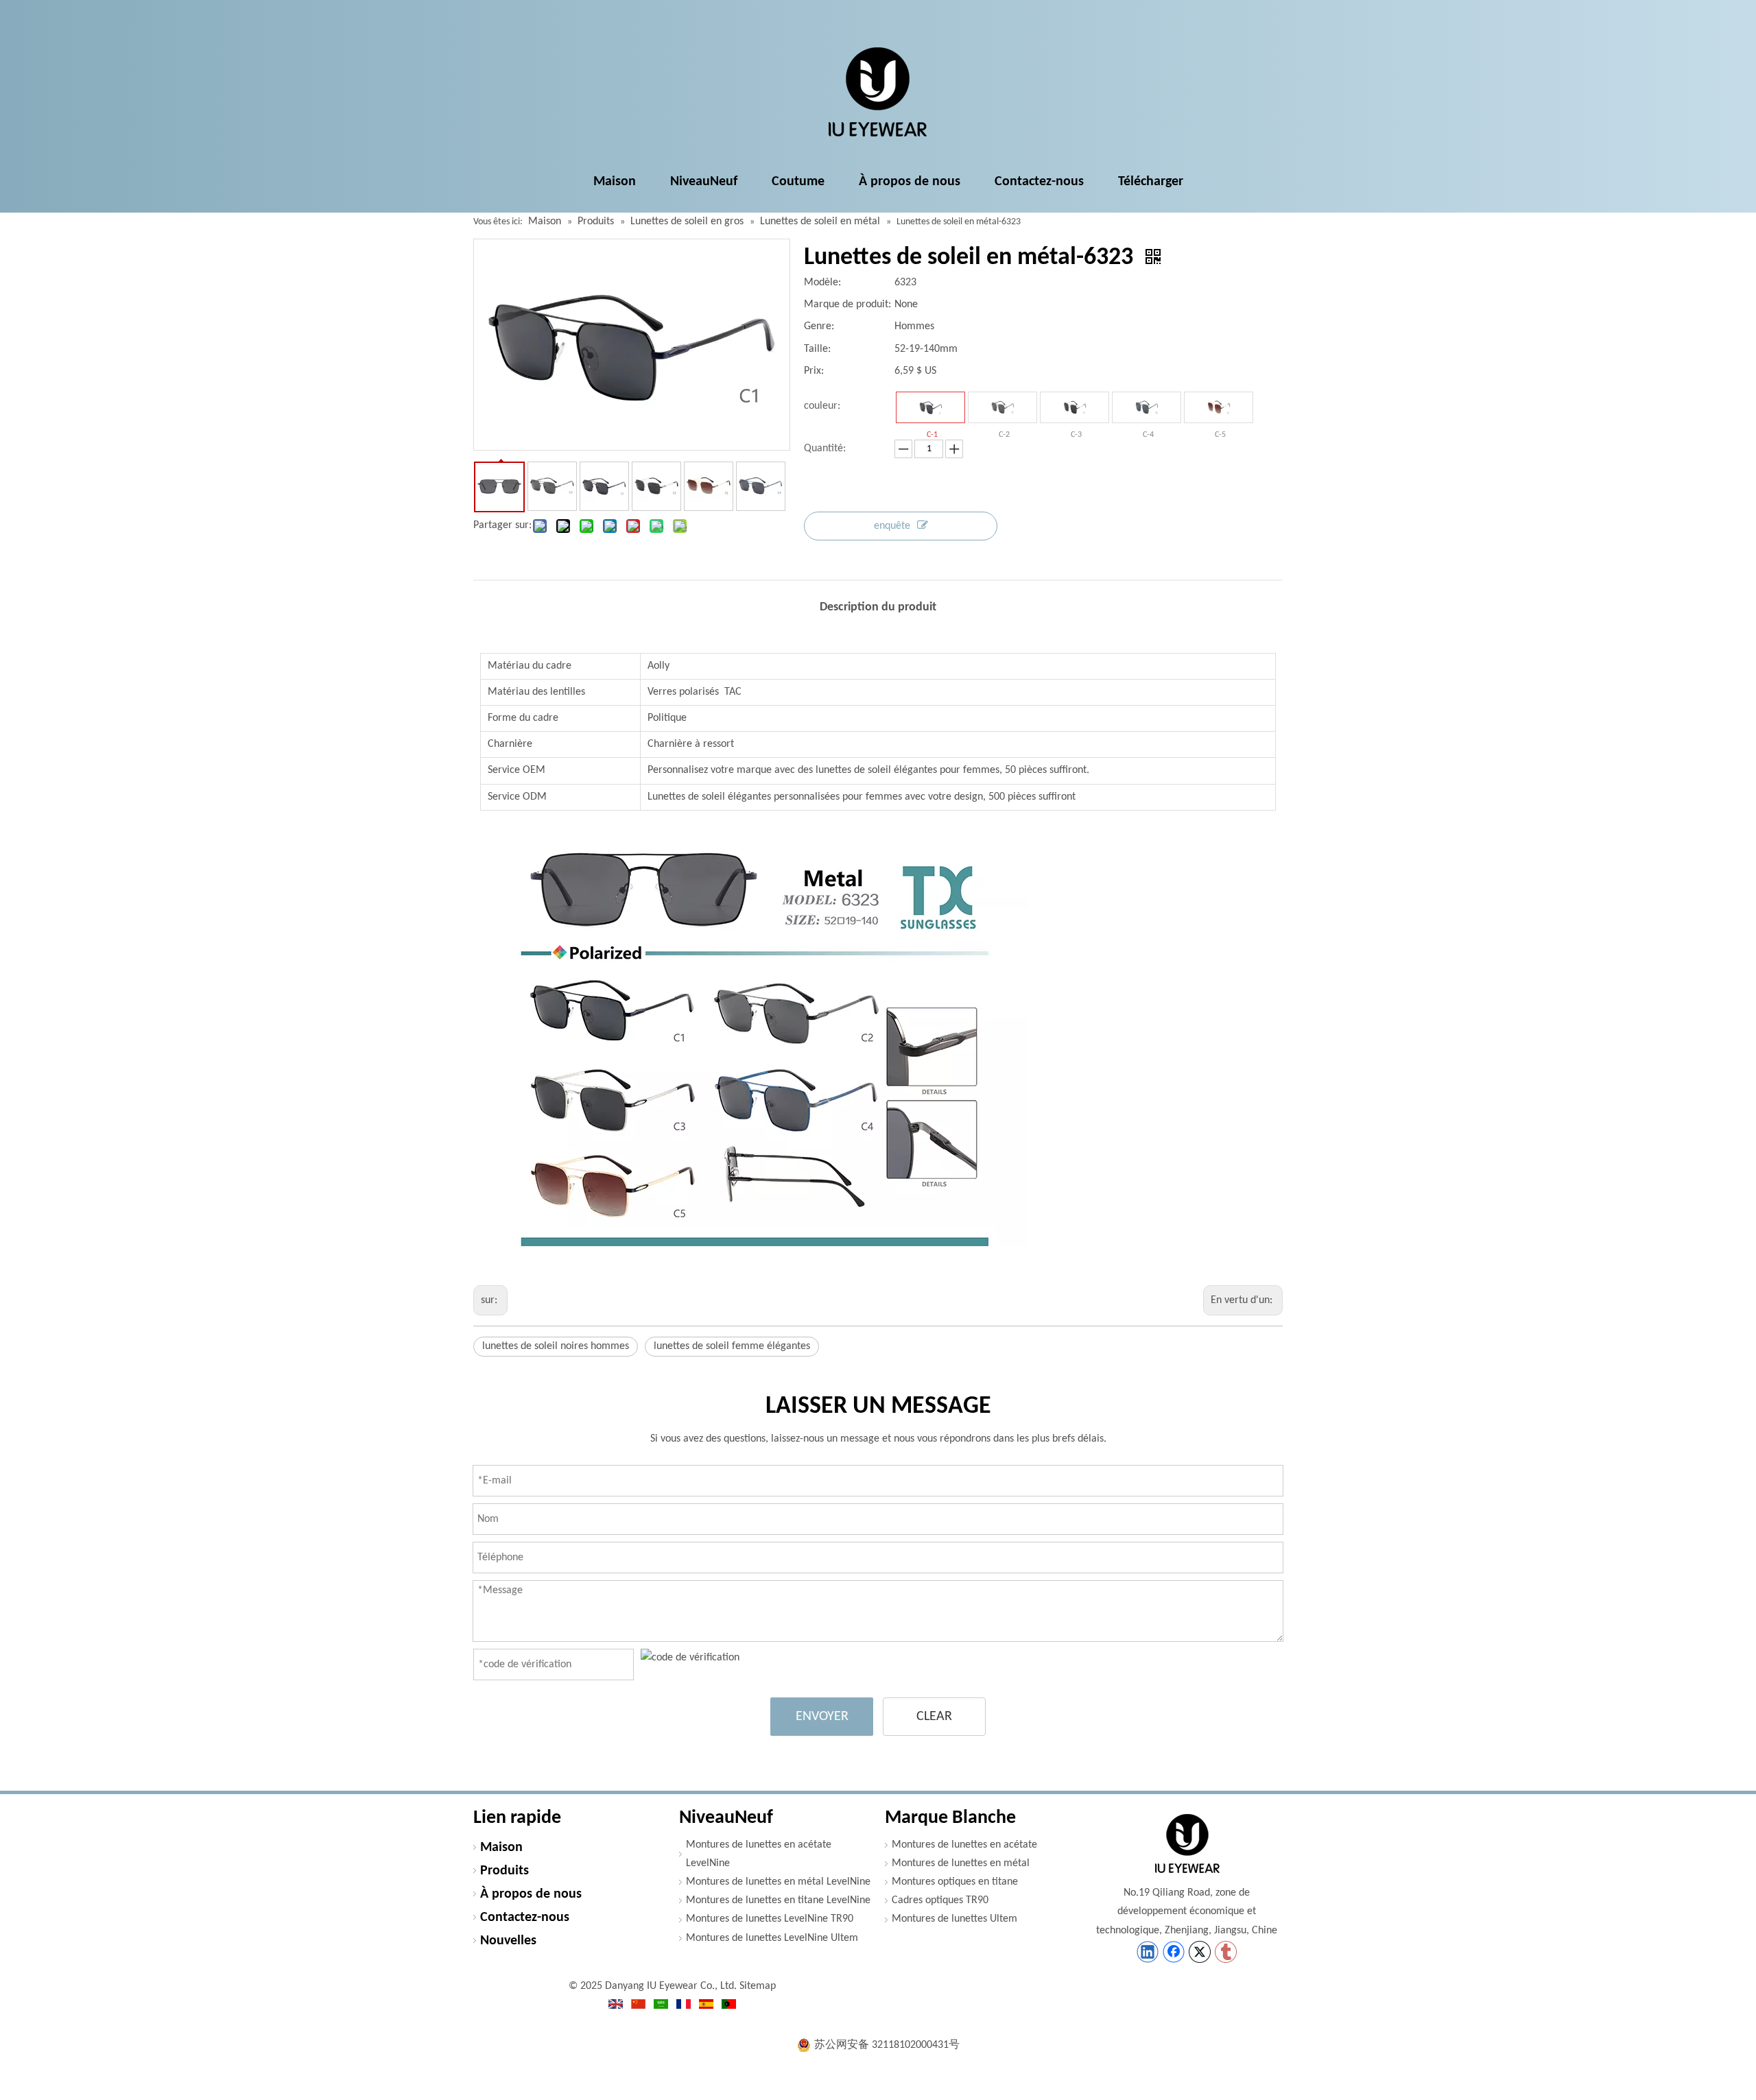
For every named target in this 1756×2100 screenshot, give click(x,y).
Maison (501, 1848)
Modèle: (822, 283)
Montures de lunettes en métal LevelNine (778, 1882)
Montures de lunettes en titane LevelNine (778, 1900)
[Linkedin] (1148, 1952)
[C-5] (1219, 407)
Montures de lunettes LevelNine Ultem (772, 1938)
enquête (892, 526)
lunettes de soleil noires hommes (556, 1346)
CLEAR (934, 1717)
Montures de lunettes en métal (961, 1863)
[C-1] (930, 407)
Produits (505, 1871)
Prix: (814, 371)
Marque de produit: (847, 305)
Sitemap (758, 1986)
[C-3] (1075, 407)
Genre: (819, 326)
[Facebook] (1174, 1952)
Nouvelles (508, 1941)
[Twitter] (1200, 1952)
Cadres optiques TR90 (940, 1900)
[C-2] (1002, 407)
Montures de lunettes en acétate (964, 1845)
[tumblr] (1226, 1952)
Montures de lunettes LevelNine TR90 (770, 1919)
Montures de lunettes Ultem (954, 1919)
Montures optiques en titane (955, 1882)
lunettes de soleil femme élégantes (732, 1346)
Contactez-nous (525, 1918)
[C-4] (1147, 407)
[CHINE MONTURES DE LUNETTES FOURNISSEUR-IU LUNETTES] (1187, 1844)
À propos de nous (531, 1894)
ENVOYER (822, 1717)
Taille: (817, 349)
